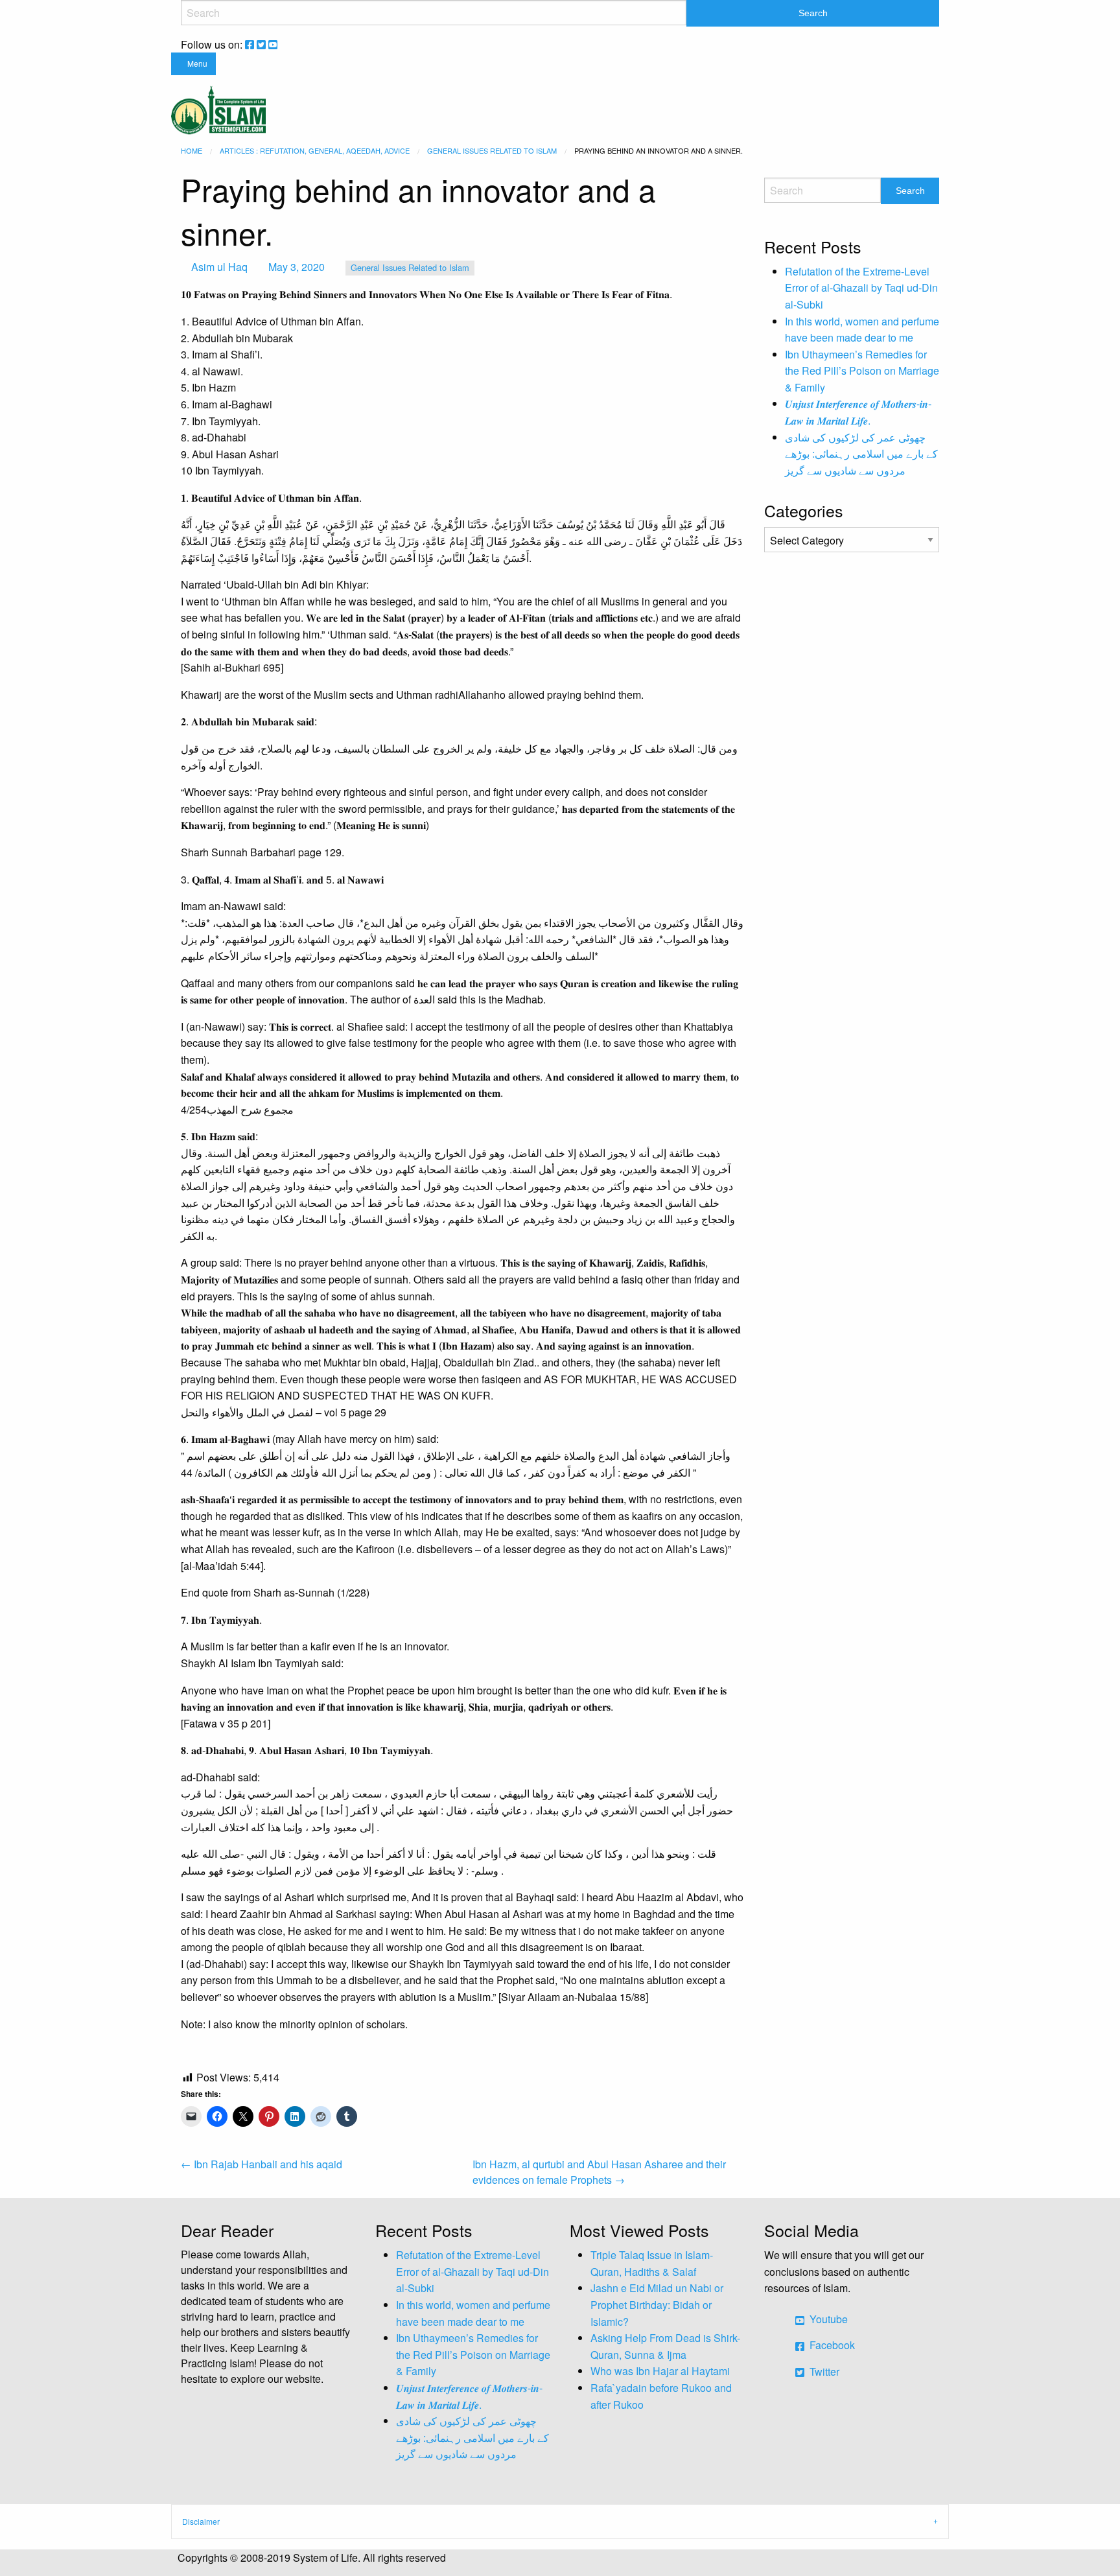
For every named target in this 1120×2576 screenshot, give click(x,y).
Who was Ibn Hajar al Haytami (660, 2371)
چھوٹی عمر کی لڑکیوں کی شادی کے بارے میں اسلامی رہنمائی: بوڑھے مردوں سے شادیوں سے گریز (861, 454)
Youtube (827, 2319)
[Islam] (218, 109)
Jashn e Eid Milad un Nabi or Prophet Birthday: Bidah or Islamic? (657, 2304)
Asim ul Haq (219, 267)
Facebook (831, 2345)
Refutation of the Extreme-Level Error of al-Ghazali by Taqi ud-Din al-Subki (861, 288)
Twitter (823, 2371)
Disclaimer (201, 2521)
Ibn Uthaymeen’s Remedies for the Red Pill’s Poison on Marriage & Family (862, 371)
